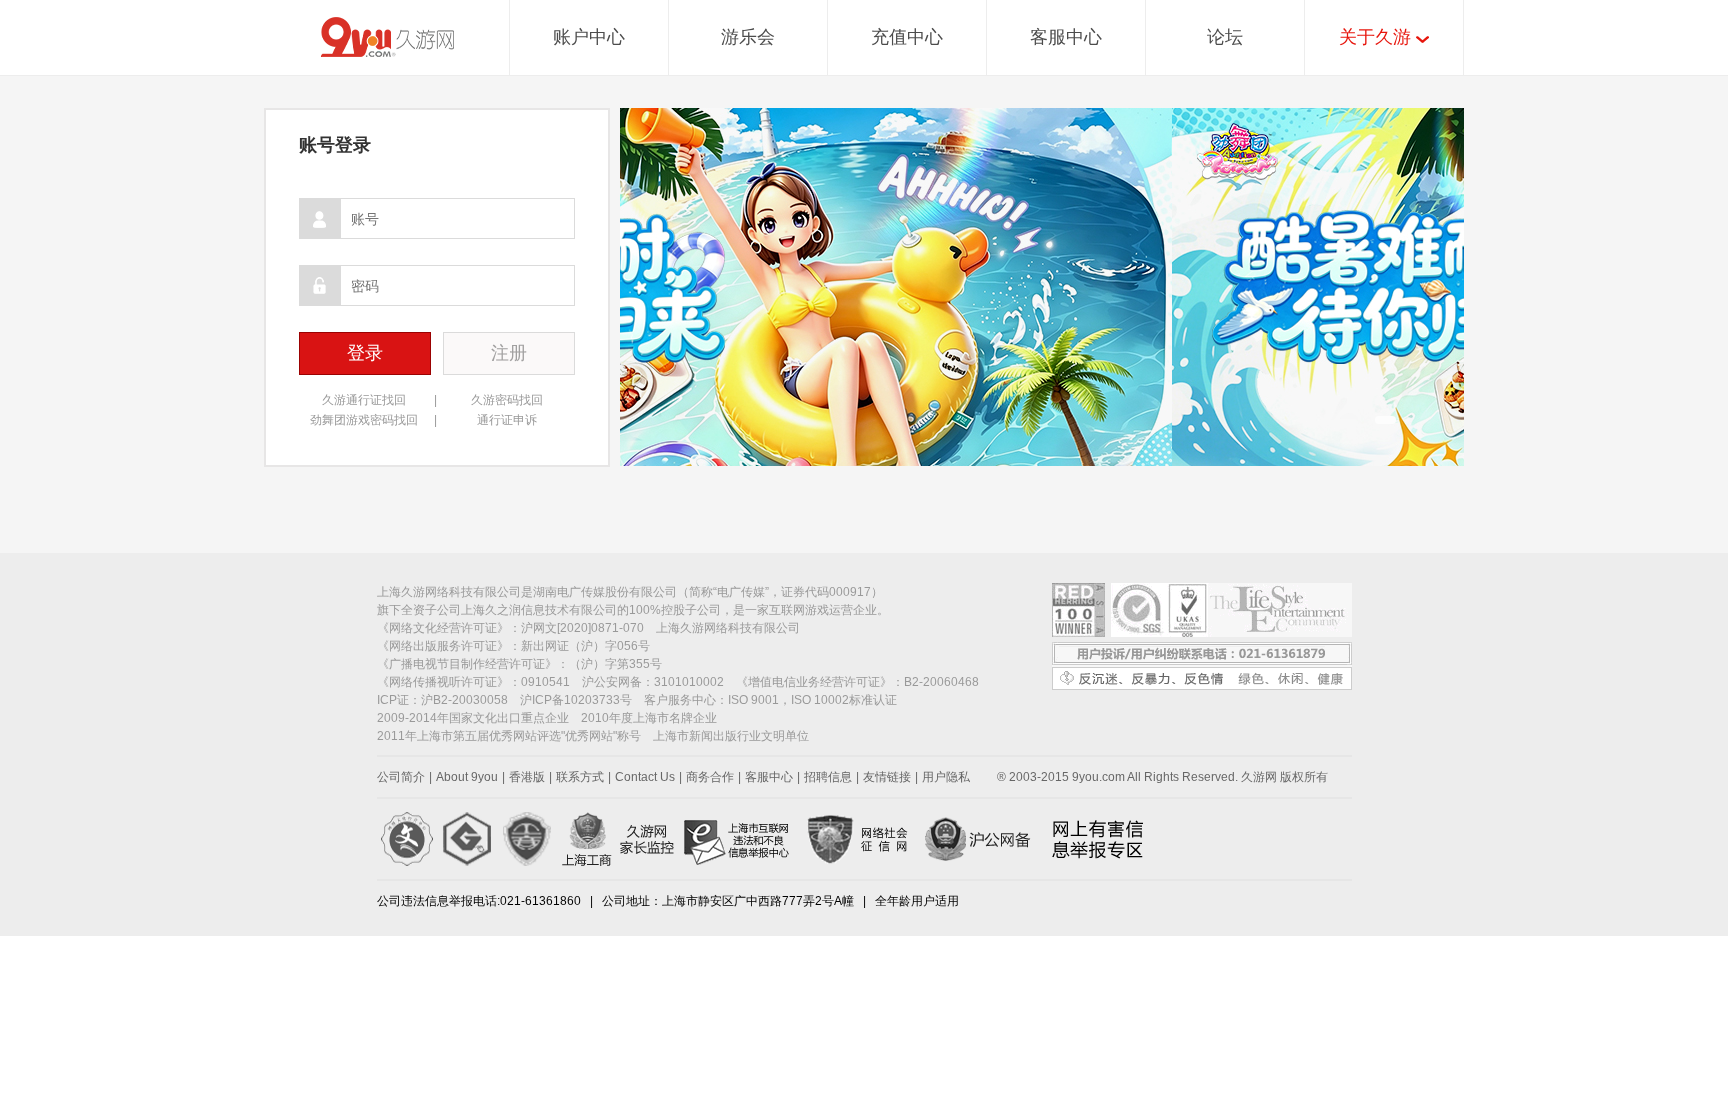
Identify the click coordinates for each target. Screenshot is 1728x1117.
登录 (365, 353)
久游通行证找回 (364, 400)
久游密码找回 (507, 400)
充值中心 (907, 37)
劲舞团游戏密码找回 (364, 420)
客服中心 (1066, 37)
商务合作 (710, 777)
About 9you (467, 777)
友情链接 (887, 777)
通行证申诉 (507, 420)
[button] (1385, 420)
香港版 (527, 777)
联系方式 (580, 777)
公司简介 (401, 777)
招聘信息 (828, 777)
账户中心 (589, 37)
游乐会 (748, 37)
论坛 (1225, 37)
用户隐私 (946, 777)
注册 (509, 353)
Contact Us (645, 777)
